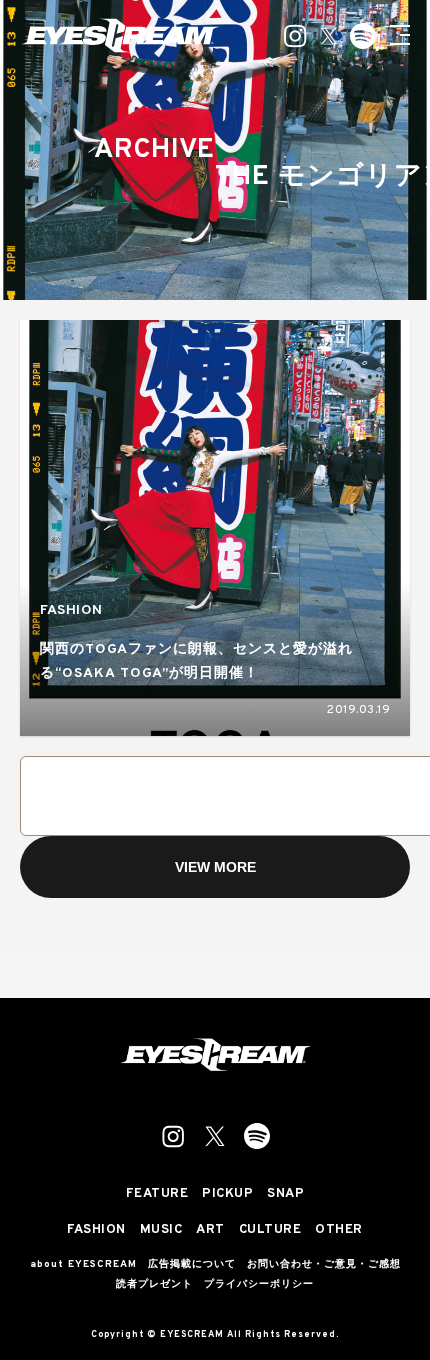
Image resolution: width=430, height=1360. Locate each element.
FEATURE (157, 1194)
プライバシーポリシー (259, 1285)
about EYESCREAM (83, 1265)
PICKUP (227, 1194)
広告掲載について (192, 1265)
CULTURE (270, 1230)
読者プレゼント (154, 1285)
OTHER (339, 1230)
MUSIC (161, 1230)
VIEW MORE (215, 867)
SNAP (285, 1194)
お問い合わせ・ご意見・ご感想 (324, 1265)
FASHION (71, 610)
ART (210, 1230)
